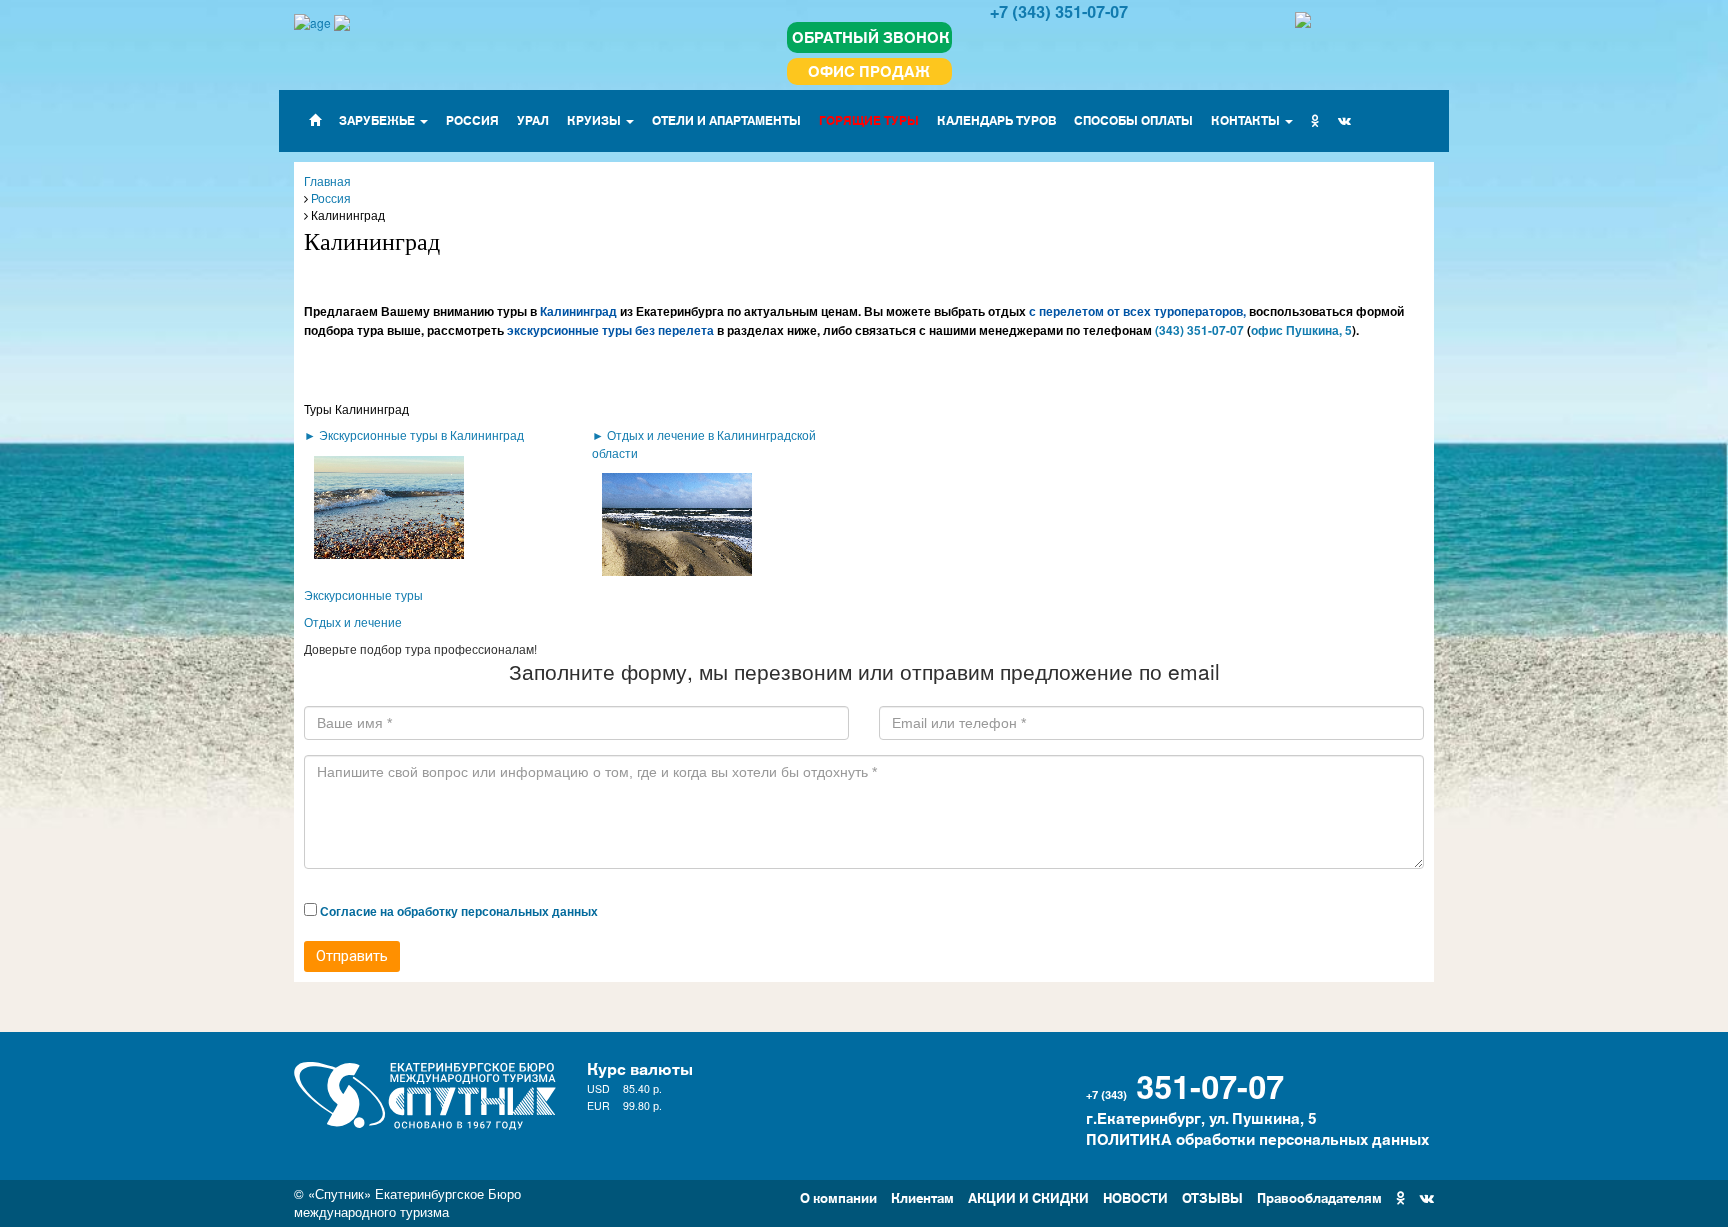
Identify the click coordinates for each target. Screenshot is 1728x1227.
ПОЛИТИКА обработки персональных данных (1257, 1138)
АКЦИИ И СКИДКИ (1028, 1196)
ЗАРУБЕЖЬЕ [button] (378, 119)
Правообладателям (1319, 1196)
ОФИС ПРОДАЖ (869, 70)
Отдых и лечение (353, 621)
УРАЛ (533, 119)
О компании (838, 1196)
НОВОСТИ (1135, 1196)
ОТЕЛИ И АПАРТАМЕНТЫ (726, 119)
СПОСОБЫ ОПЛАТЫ (1133, 119)
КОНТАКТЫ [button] (1247, 119)
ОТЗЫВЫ (1212, 1196)
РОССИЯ (472, 119)
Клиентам (922, 1196)
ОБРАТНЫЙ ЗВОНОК (871, 36)
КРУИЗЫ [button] (595, 119)
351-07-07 (1210, 1084)
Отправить (352, 956)
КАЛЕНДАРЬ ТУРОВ (996, 119)
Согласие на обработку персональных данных (459, 911)
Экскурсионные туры (363, 594)
